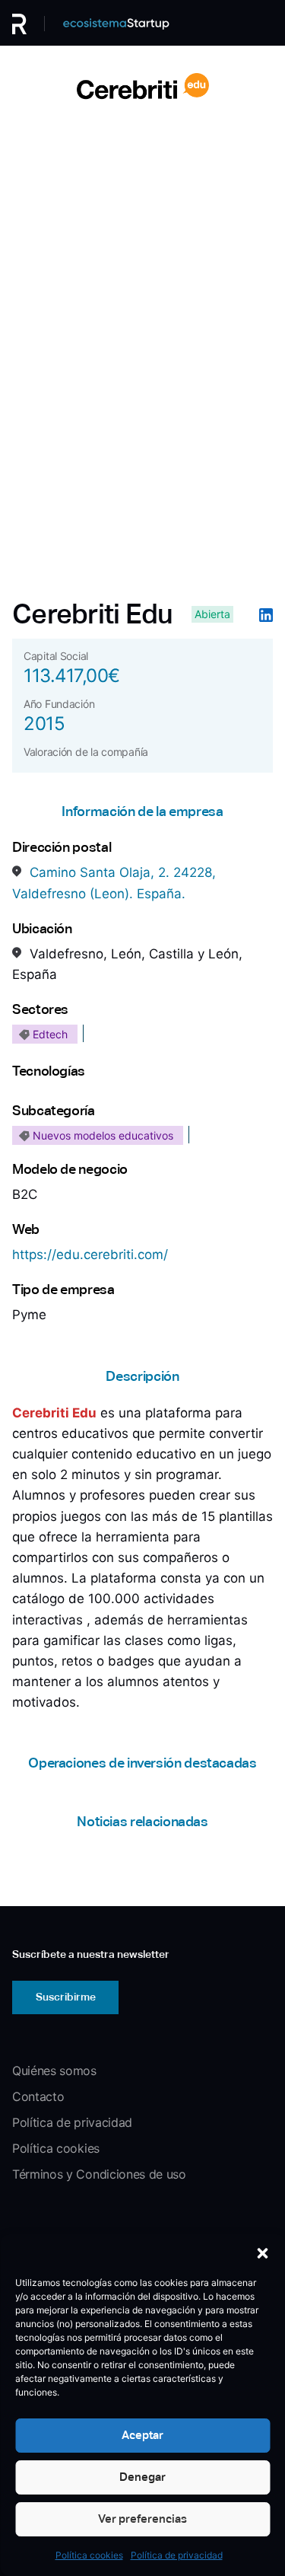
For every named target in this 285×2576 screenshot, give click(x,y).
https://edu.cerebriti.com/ (90, 1255)
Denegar (142, 2477)
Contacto (38, 2096)
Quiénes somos (54, 2071)
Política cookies (89, 2555)
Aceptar (142, 2435)
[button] (262, 2253)
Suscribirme (66, 1997)
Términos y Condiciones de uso (99, 2174)
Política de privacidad (177, 2555)
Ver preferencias (142, 2519)
